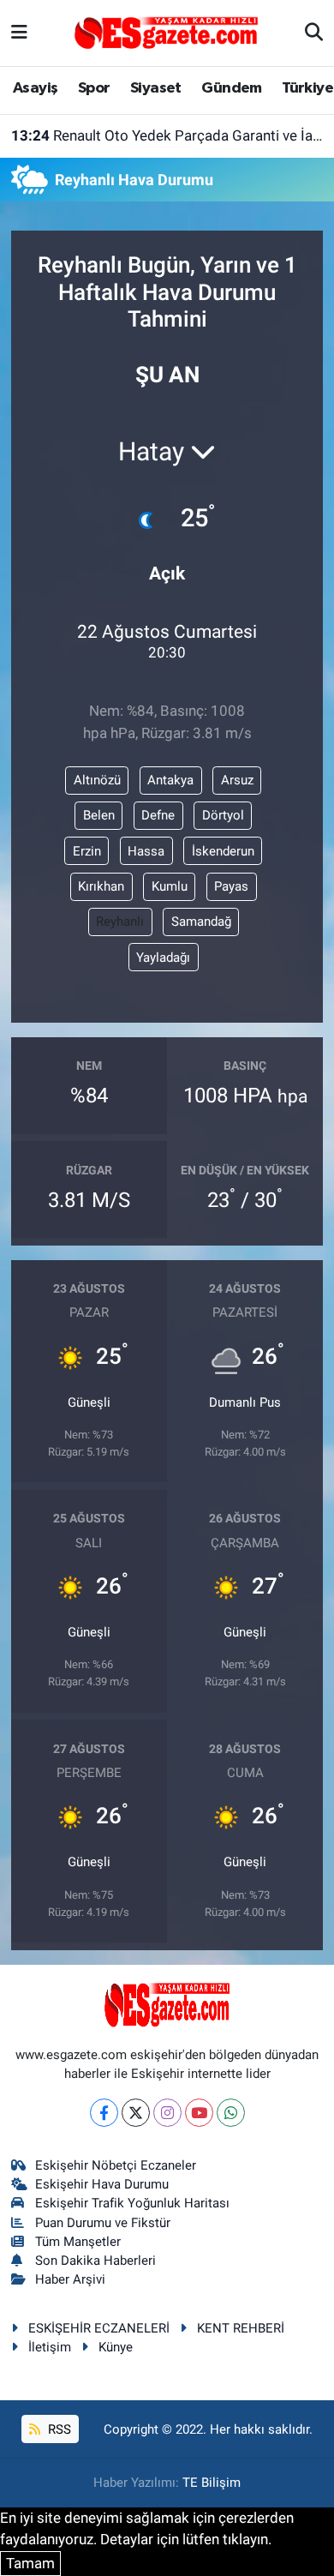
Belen (99, 815)
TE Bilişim (212, 2483)
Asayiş (35, 88)
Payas (231, 886)
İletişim (50, 2347)
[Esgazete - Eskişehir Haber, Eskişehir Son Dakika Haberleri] (166, 32)
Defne (158, 815)
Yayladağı (163, 958)
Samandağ (201, 922)
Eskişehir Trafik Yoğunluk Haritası (132, 2203)
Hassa (146, 851)
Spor (94, 88)
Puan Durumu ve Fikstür (103, 2223)
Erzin (87, 851)
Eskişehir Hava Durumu (102, 2184)
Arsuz (237, 780)
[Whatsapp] (231, 2113)
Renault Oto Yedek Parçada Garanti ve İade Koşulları (167, 135)
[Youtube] (199, 2113)
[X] (136, 2113)
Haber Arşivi (70, 2279)
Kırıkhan (101, 886)
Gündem (231, 88)
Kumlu (170, 886)
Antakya (170, 780)
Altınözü (97, 780)
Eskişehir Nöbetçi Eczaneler (116, 2165)
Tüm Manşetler (78, 2242)
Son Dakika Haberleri (95, 2261)
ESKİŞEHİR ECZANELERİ (99, 2328)
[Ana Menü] (19, 33)
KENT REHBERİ (241, 2328)
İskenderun (223, 851)
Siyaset (156, 88)
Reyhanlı (120, 922)
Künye (116, 2347)
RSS (58, 2429)
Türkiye (307, 88)
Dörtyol (223, 815)
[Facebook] (104, 2113)
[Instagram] (167, 2113)
